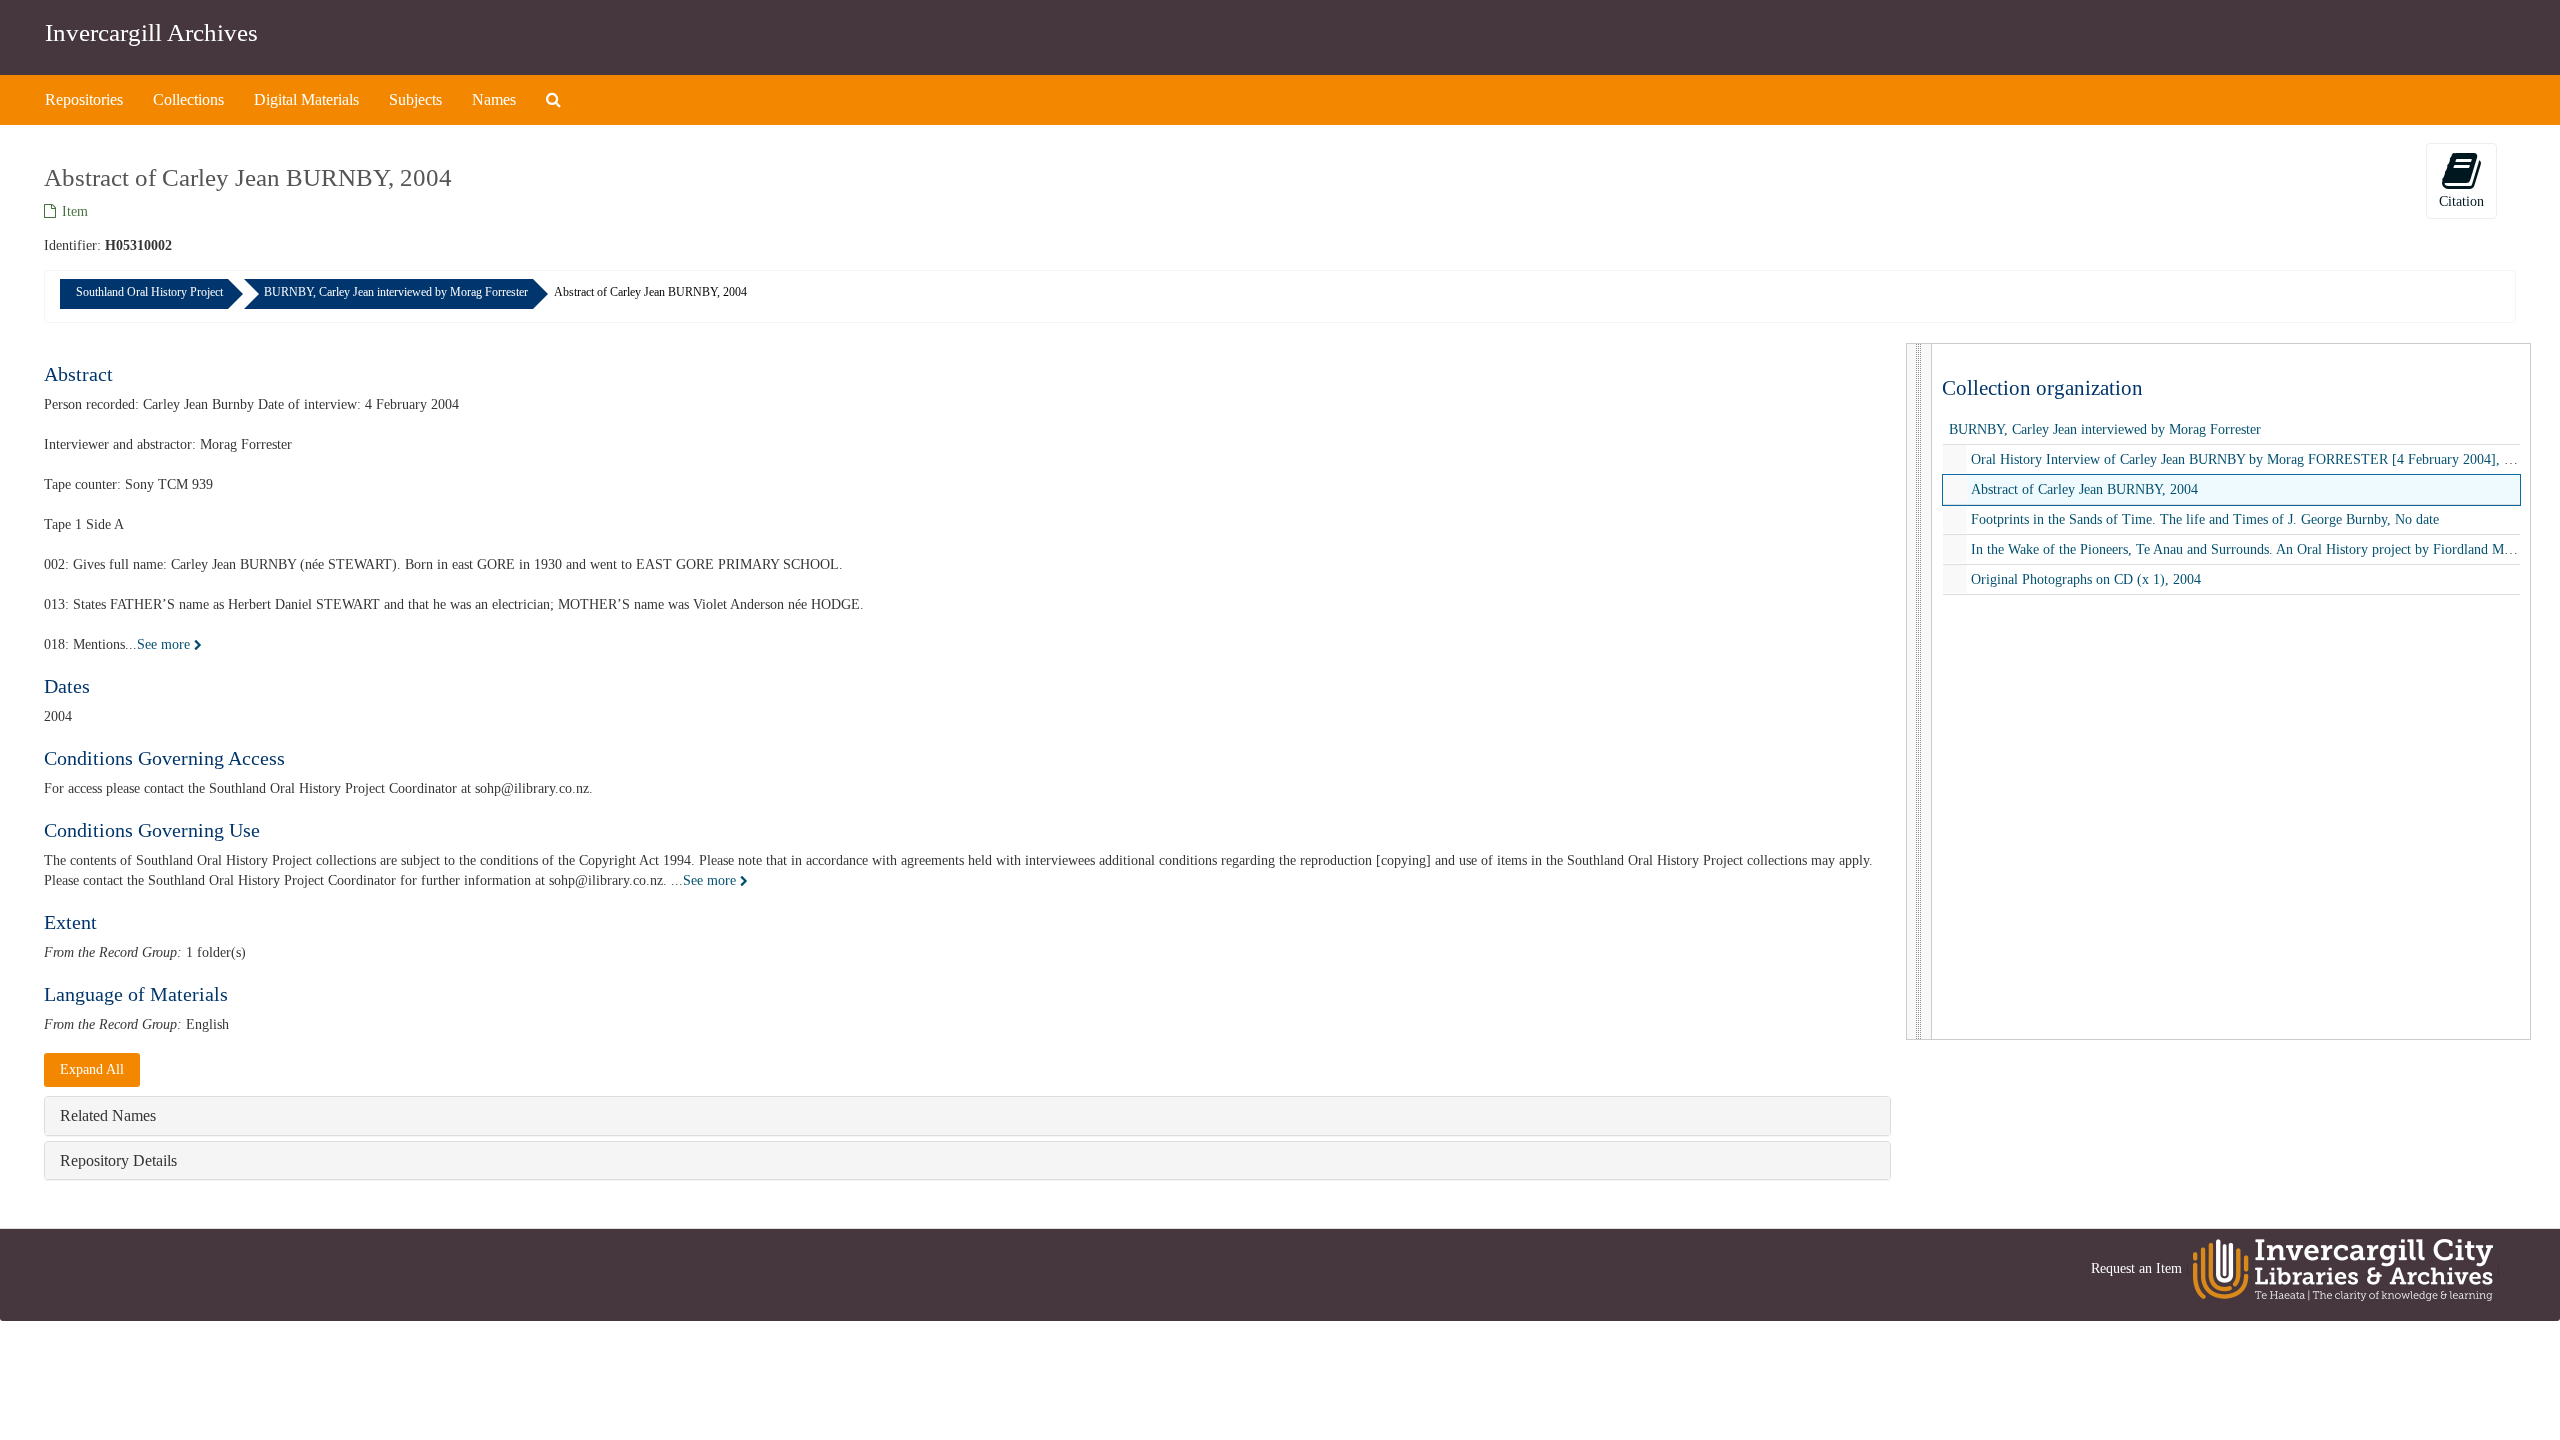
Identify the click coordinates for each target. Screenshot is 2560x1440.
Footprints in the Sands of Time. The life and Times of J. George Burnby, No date (2205, 519)
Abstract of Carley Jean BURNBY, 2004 (2084, 489)
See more (165, 644)
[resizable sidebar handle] (1919, 691)
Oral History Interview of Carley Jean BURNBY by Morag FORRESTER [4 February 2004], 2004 (2251, 459)
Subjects (415, 99)
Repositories (84, 99)
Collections (188, 99)
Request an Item (2136, 1269)
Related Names (108, 1115)
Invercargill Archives (151, 32)
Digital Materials (306, 99)
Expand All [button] (92, 1069)
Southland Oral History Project (149, 292)
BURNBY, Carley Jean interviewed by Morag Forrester (396, 292)
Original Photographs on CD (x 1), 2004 (2086, 579)
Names (494, 99)
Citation (2461, 201)
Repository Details (118, 1160)
